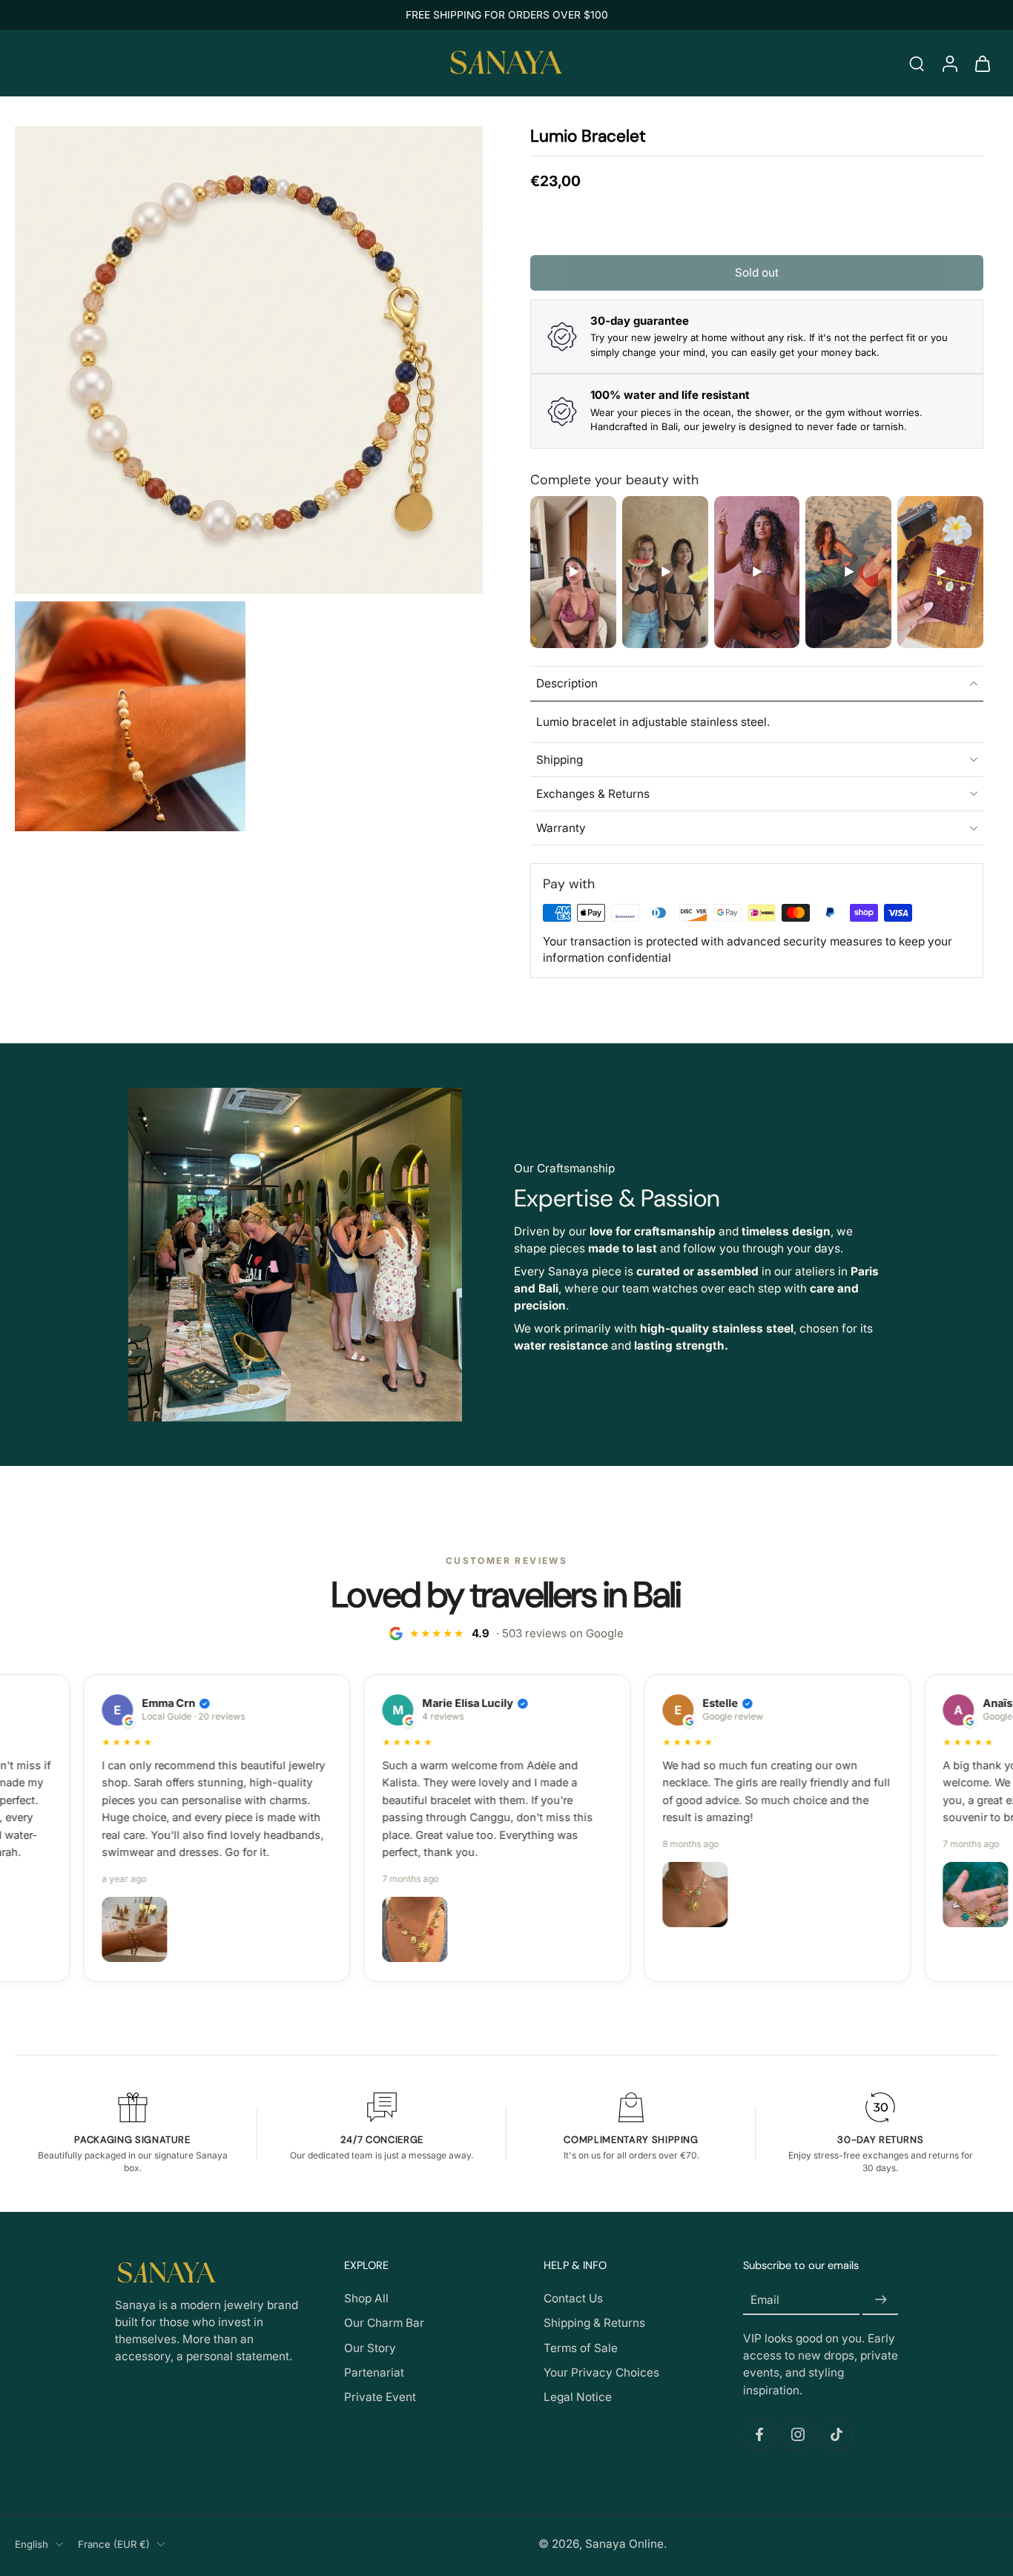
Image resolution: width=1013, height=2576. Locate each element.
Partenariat (374, 2372)
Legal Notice (578, 2397)
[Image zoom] (249, 360)
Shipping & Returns (594, 2324)
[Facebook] (759, 2434)
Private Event (380, 2397)
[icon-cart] (982, 63)
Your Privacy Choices (601, 2372)
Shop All (366, 2298)
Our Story (370, 2348)
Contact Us (573, 2298)
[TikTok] (837, 2434)
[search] (917, 63)
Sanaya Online (624, 2544)
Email (765, 2300)
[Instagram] (798, 2434)
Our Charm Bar (384, 2324)
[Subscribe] (880, 2300)
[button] (757, 273)
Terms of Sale (581, 2348)
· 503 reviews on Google (517, 1633)
